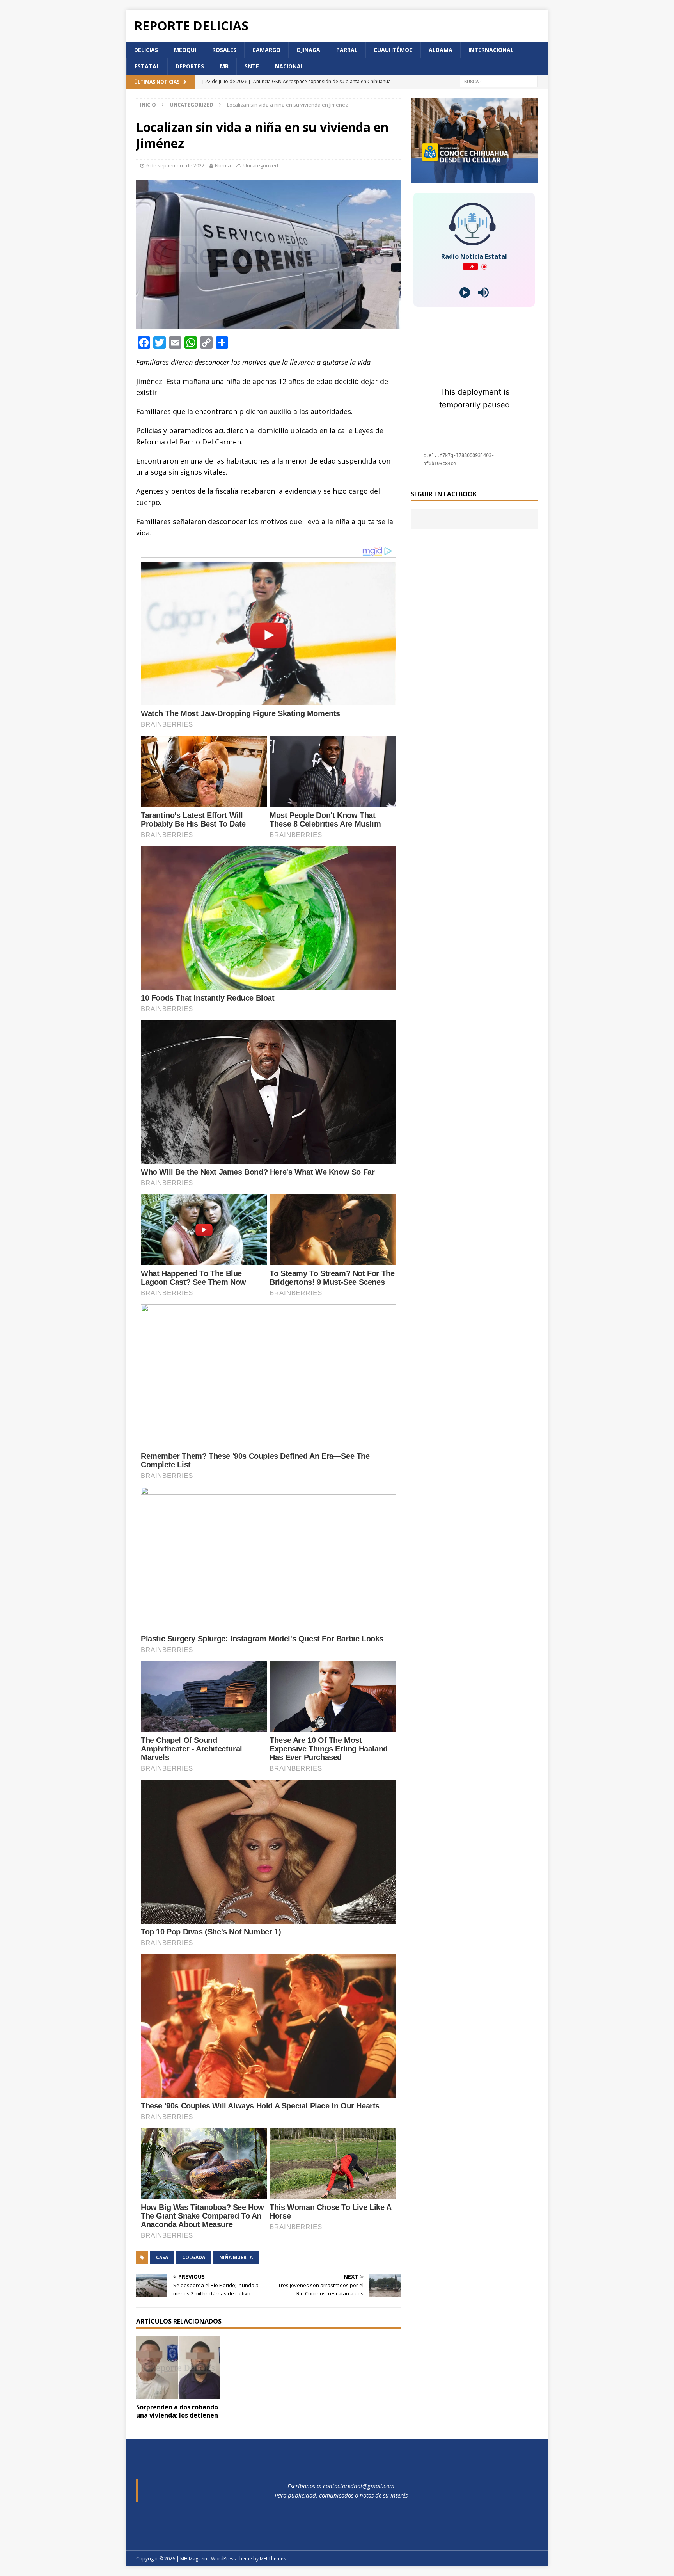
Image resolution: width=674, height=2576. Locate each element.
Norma (223, 165)
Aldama (441, 50)
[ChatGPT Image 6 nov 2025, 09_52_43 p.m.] (474, 179)
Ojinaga (308, 50)
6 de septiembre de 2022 (175, 165)
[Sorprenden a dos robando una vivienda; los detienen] (178, 2368)
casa (162, 2257)
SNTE (252, 66)
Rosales (224, 50)
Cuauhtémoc (393, 50)
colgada (194, 2257)
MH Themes (273, 2559)
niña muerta (236, 2257)
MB (224, 66)
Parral (347, 50)
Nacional (289, 66)
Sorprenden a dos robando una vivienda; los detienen (177, 2411)
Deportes (190, 66)
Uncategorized (261, 165)
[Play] (465, 292)
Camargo (266, 50)
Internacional (491, 50)
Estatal (147, 66)
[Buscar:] (499, 81)
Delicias (146, 50)
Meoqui (185, 50)
